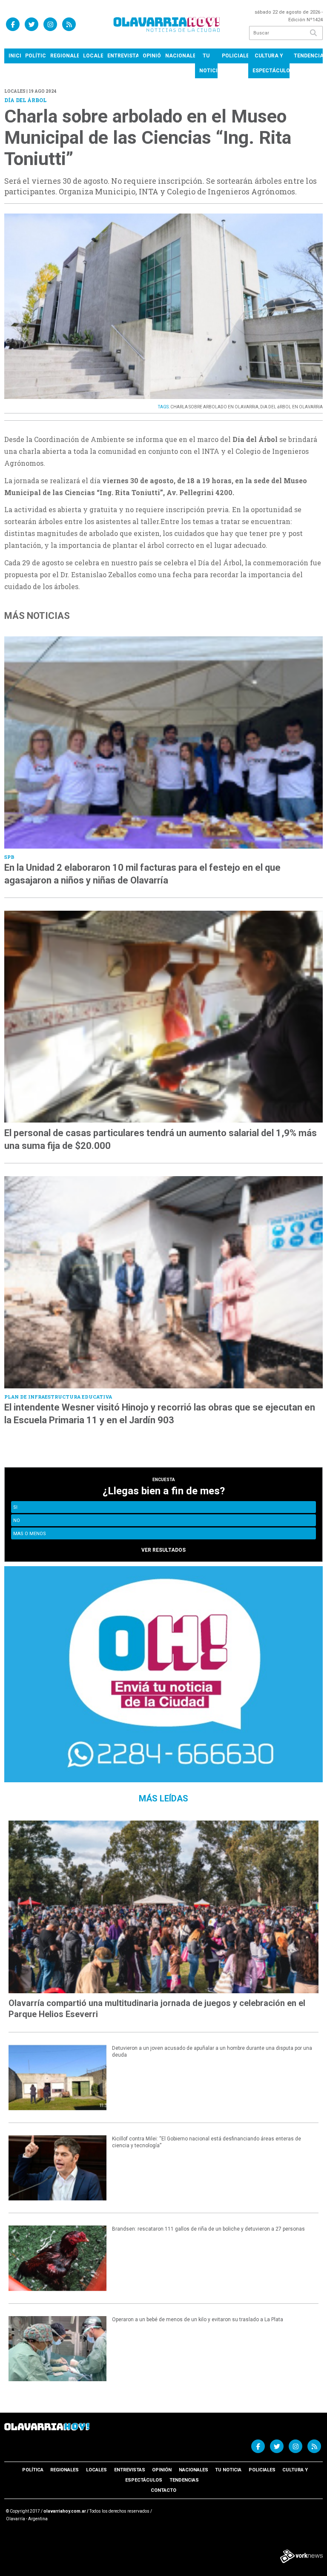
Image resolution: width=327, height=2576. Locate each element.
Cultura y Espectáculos (271, 63)
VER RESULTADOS (163, 1550)
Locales (93, 56)
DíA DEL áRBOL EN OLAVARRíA (291, 407)
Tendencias (308, 56)
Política (35, 56)
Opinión (152, 56)
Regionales (65, 56)
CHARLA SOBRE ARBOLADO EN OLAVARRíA (214, 407)
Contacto (163, 2490)
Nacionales (180, 56)
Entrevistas (123, 56)
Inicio (15, 56)
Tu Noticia (208, 63)
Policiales (235, 56)
